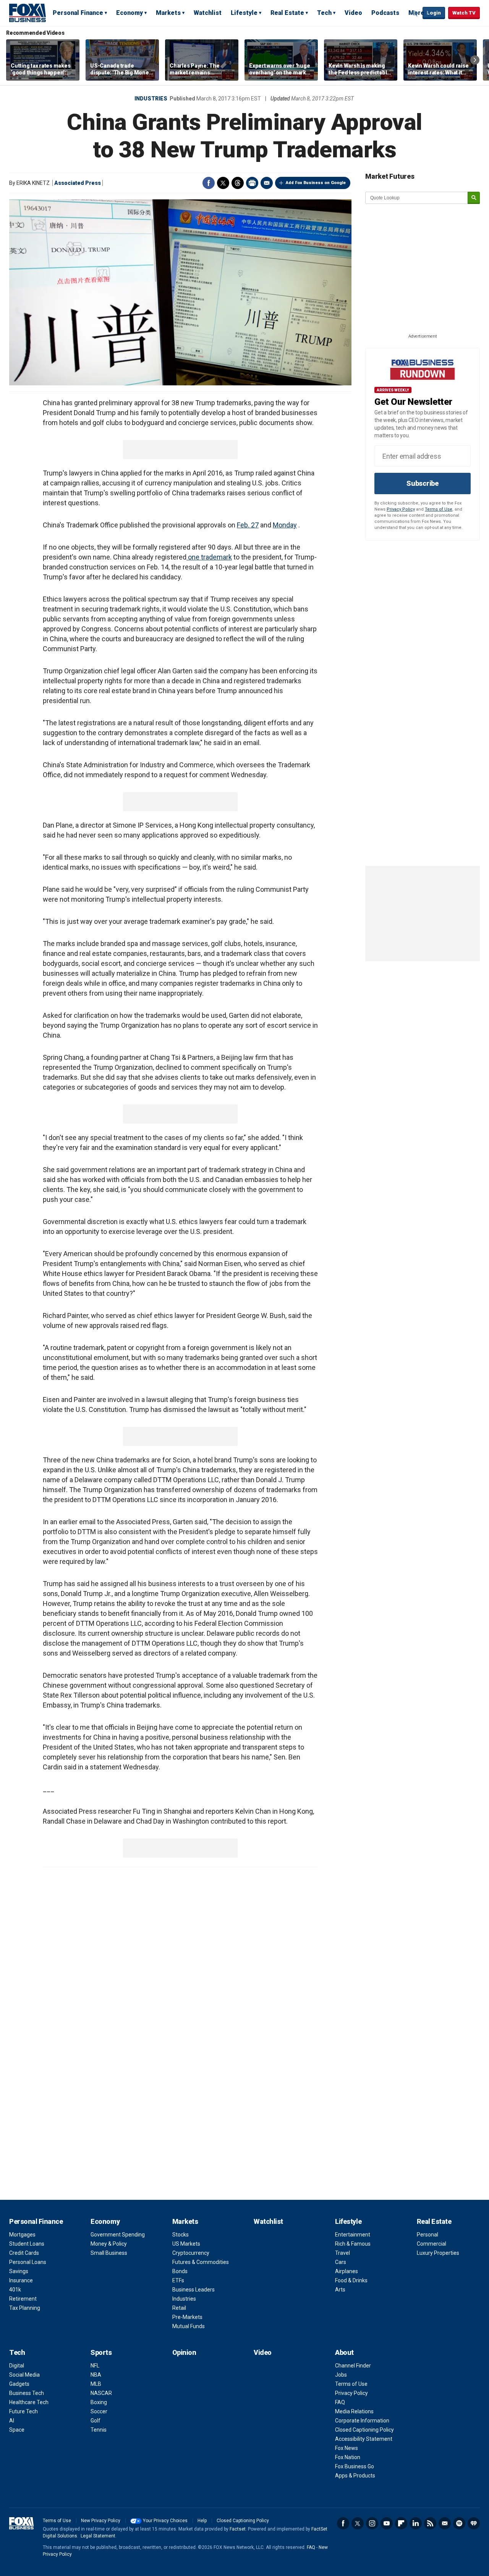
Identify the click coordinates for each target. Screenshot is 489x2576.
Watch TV (464, 13)
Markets (168, 13)
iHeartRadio (474, 2523)
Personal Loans (28, 2262)
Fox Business (28, 13)
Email (267, 183)
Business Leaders (193, 2290)
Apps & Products (355, 2476)
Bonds (180, 2271)
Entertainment (353, 2235)
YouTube (387, 2523)
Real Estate (287, 13)
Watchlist (208, 13)
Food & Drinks (351, 2280)
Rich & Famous (353, 2244)
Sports (101, 2352)
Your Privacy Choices (165, 2521)
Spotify (459, 2523)
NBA (96, 2375)
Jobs (341, 2375)
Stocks (181, 2235)
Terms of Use (439, 509)
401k (15, 2290)
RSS (430, 2523)
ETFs (178, 2280)
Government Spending (118, 2235)
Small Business (109, 2253)
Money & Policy (109, 2244)
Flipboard (401, 2523)
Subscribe (423, 483)
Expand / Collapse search (415, 13)
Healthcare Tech (29, 2402)
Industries (151, 99)
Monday (285, 525)
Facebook (209, 183)
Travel (342, 2253)
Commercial (432, 2244)
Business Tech (27, 2393)
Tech (324, 13)
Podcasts (385, 13)
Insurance (21, 2280)
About (344, 2352)
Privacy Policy (401, 509)
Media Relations (354, 2411)
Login (434, 13)
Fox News (347, 2448)
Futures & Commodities (201, 2262)
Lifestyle (244, 13)
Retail (179, 2308)
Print (252, 183)
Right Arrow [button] (475, 60)
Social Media (24, 2375)
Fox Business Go (355, 2466)
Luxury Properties (438, 2253)
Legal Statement (98, 2536)
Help (202, 2521)
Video (353, 13)
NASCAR (101, 2393)
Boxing (99, 2402)
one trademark (209, 557)
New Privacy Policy (101, 2521)
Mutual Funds (189, 2326)
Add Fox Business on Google (316, 183)
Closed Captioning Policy (364, 2430)
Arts (340, 2290)
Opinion (184, 2352)
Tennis (99, 2430)
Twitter (223, 183)
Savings (19, 2271)
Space (17, 2430)
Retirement (23, 2299)
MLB (96, 2384)
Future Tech (23, 2411)
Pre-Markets (187, 2317)
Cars (341, 2262)
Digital (17, 2366)
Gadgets (19, 2384)
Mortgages (22, 2235)
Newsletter (445, 2523)
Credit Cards (24, 2253)
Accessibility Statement (364, 2439)
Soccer (99, 2411)
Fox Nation (348, 2457)
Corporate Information (362, 2421)
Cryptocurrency (191, 2253)
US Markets (186, 2244)
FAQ (340, 2402)
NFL (95, 2366)
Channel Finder (353, 2366)
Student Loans (27, 2244)
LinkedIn (416, 2523)
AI (12, 2421)
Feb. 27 (248, 525)
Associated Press (78, 183)
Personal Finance (78, 13)
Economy (130, 13)
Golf (96, 2421)
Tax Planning (25, 2308)
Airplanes (347, 2271)
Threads (238, 183)
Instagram (372, 2523)
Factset (238, 2529)
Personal (427, 2235)
